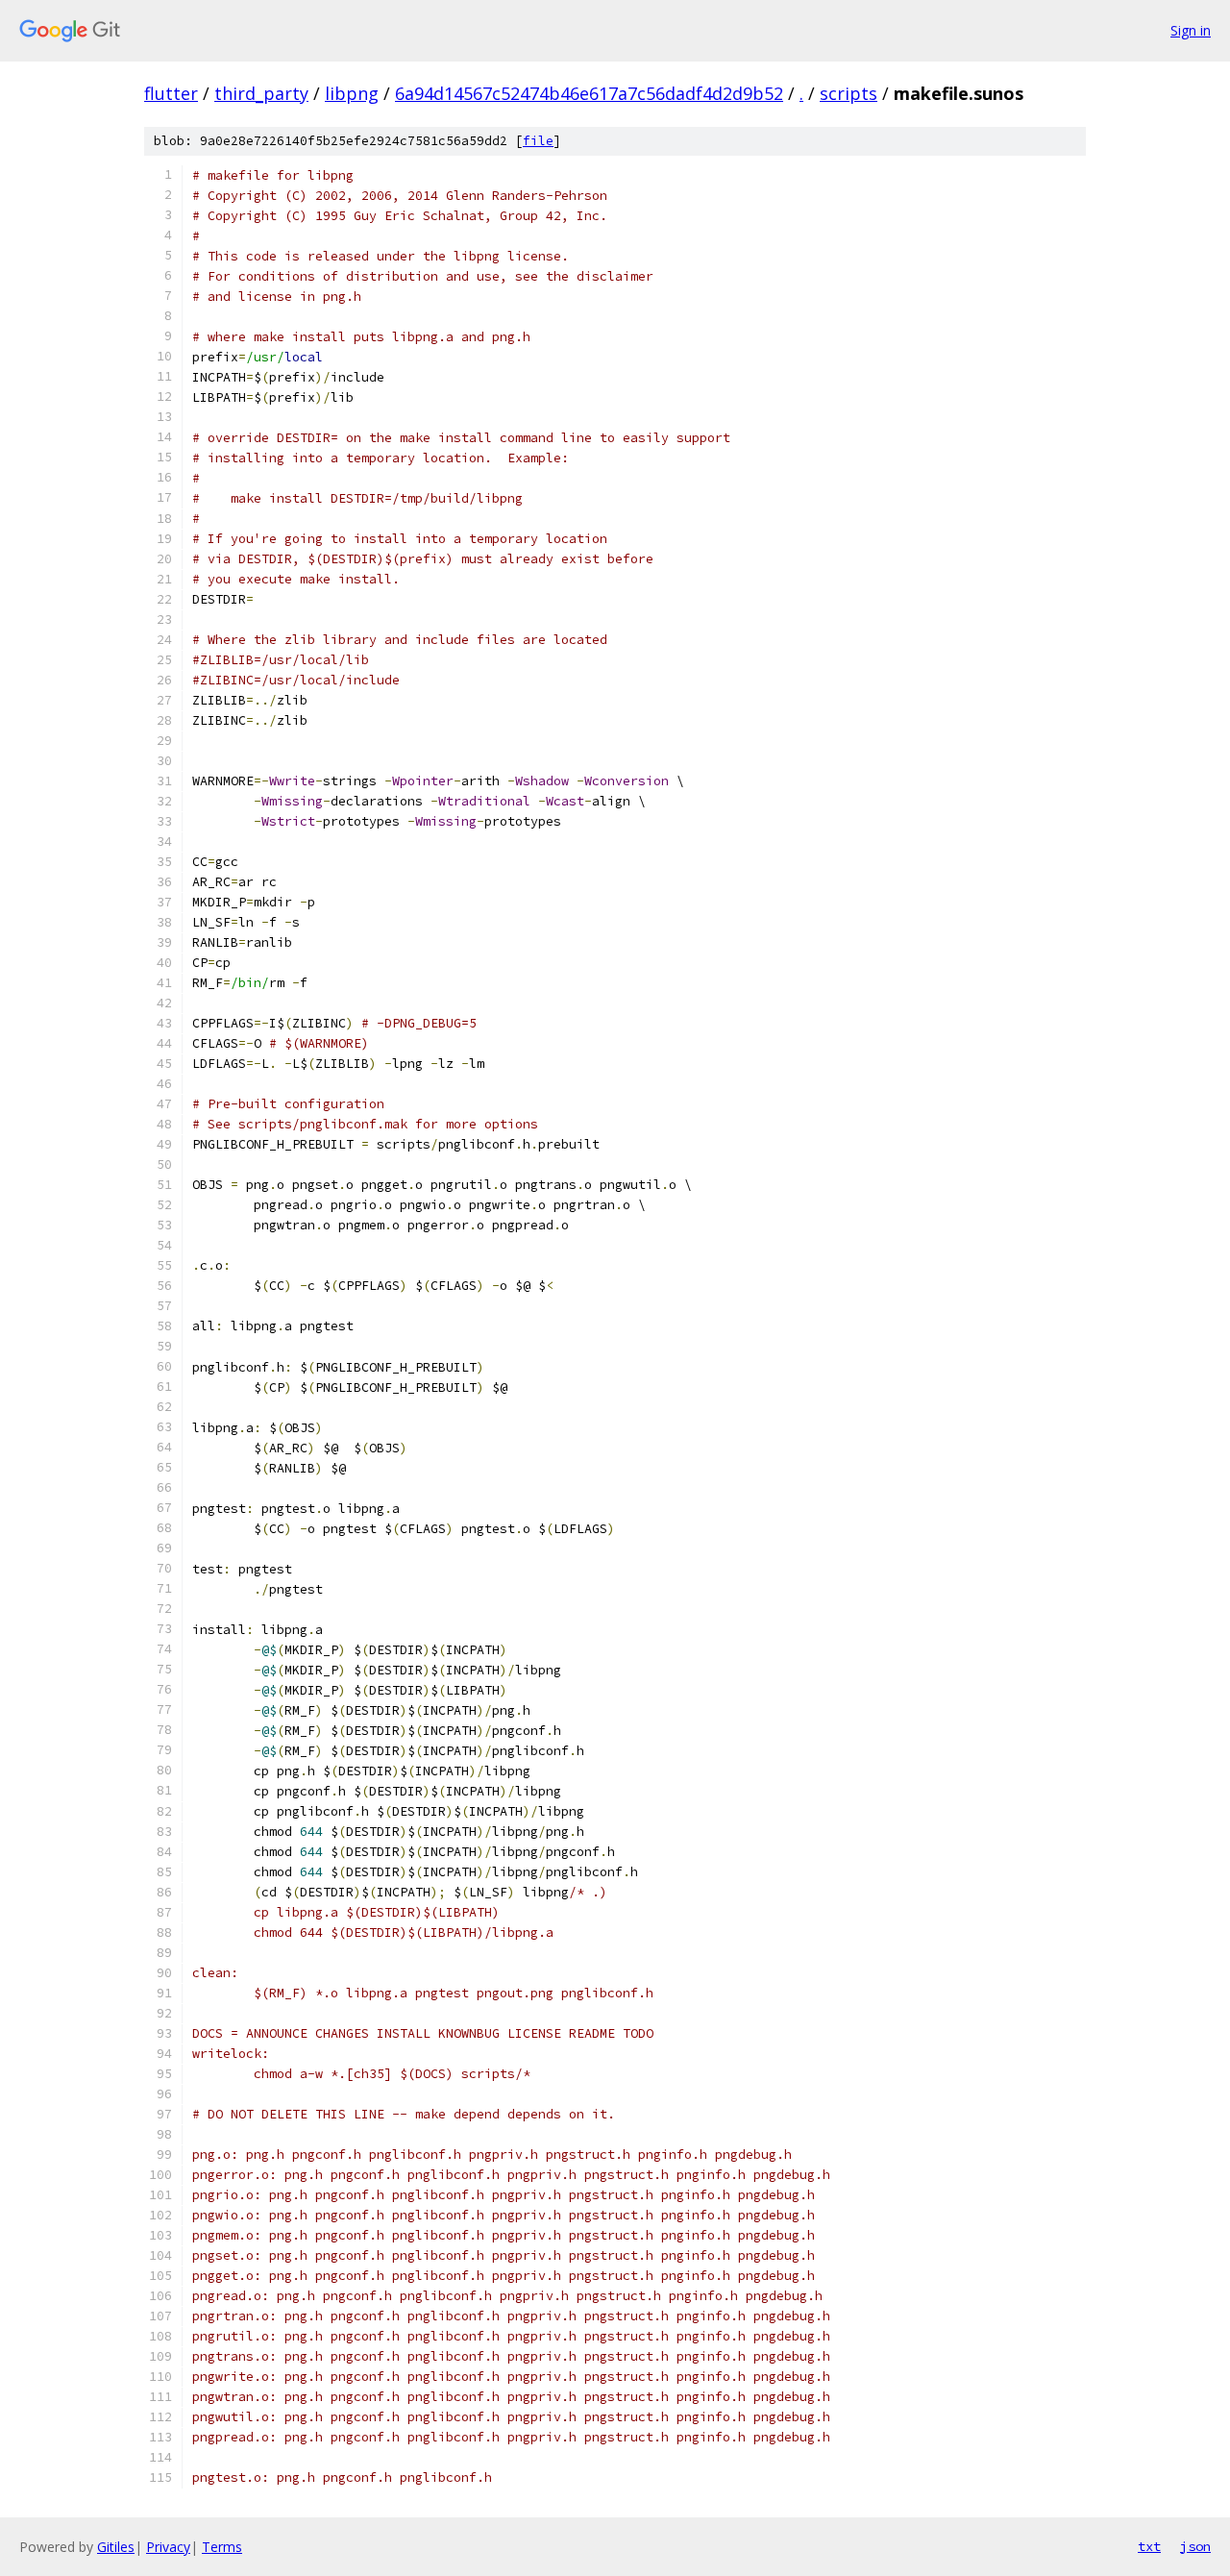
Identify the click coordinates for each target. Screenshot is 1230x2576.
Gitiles (116, 2547)
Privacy (168, 2547)
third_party (261, 93)
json (1195, 2546)
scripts (849, 93)
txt (1149, 2546)
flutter (171, 93)
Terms (222, 2547)
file (538, 141)
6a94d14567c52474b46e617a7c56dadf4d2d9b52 (589, 93)
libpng (352, 93)
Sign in (1191, 30)
